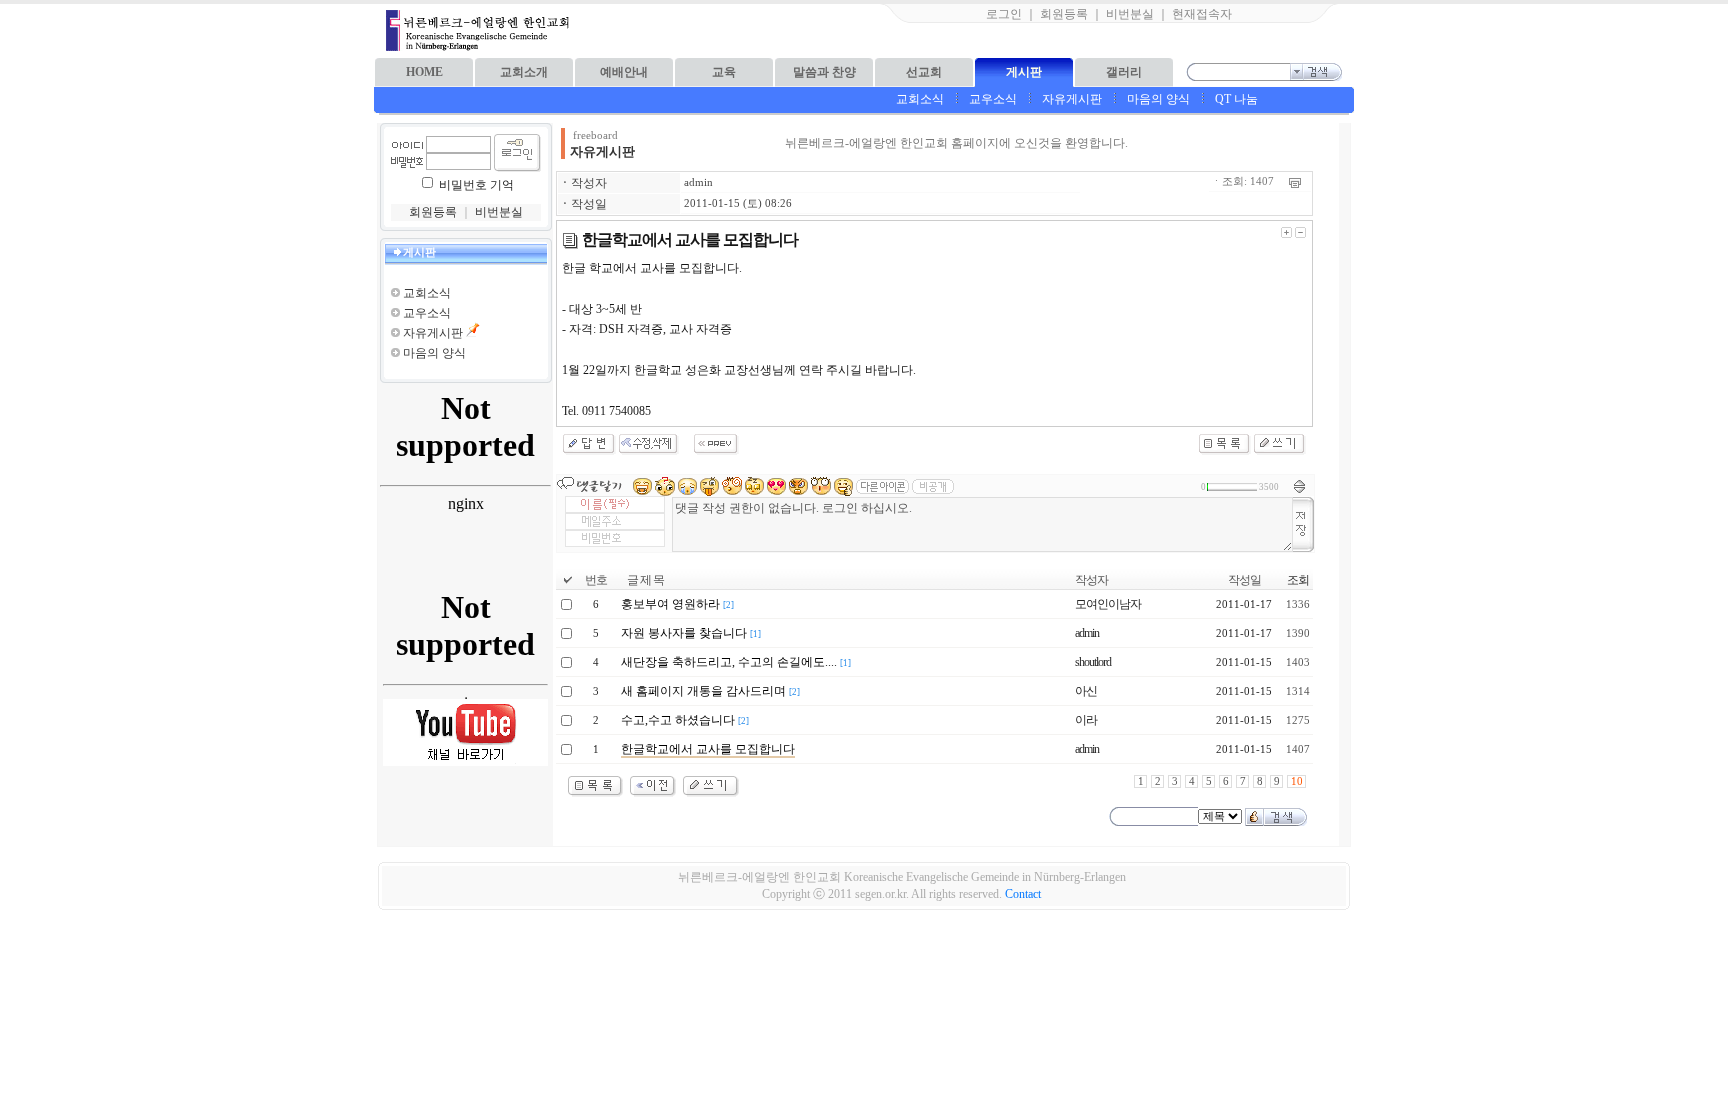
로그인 (1004, 14)
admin (698, 182)
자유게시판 (1072, 99)
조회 (1298, 580)
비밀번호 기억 (476, 185)
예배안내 (624, 72)
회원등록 (1064, 14)
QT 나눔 (1236, 99)
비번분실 (1130, 14)
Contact (1023, 894)
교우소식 (993, 99)
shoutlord (1093, 662)
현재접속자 (1202, 14)
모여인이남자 (1108, 604)
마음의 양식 (1158, 99)
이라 (1086, 720)
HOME (424, 72)
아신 (1086, 691)
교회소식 (920, 99)
